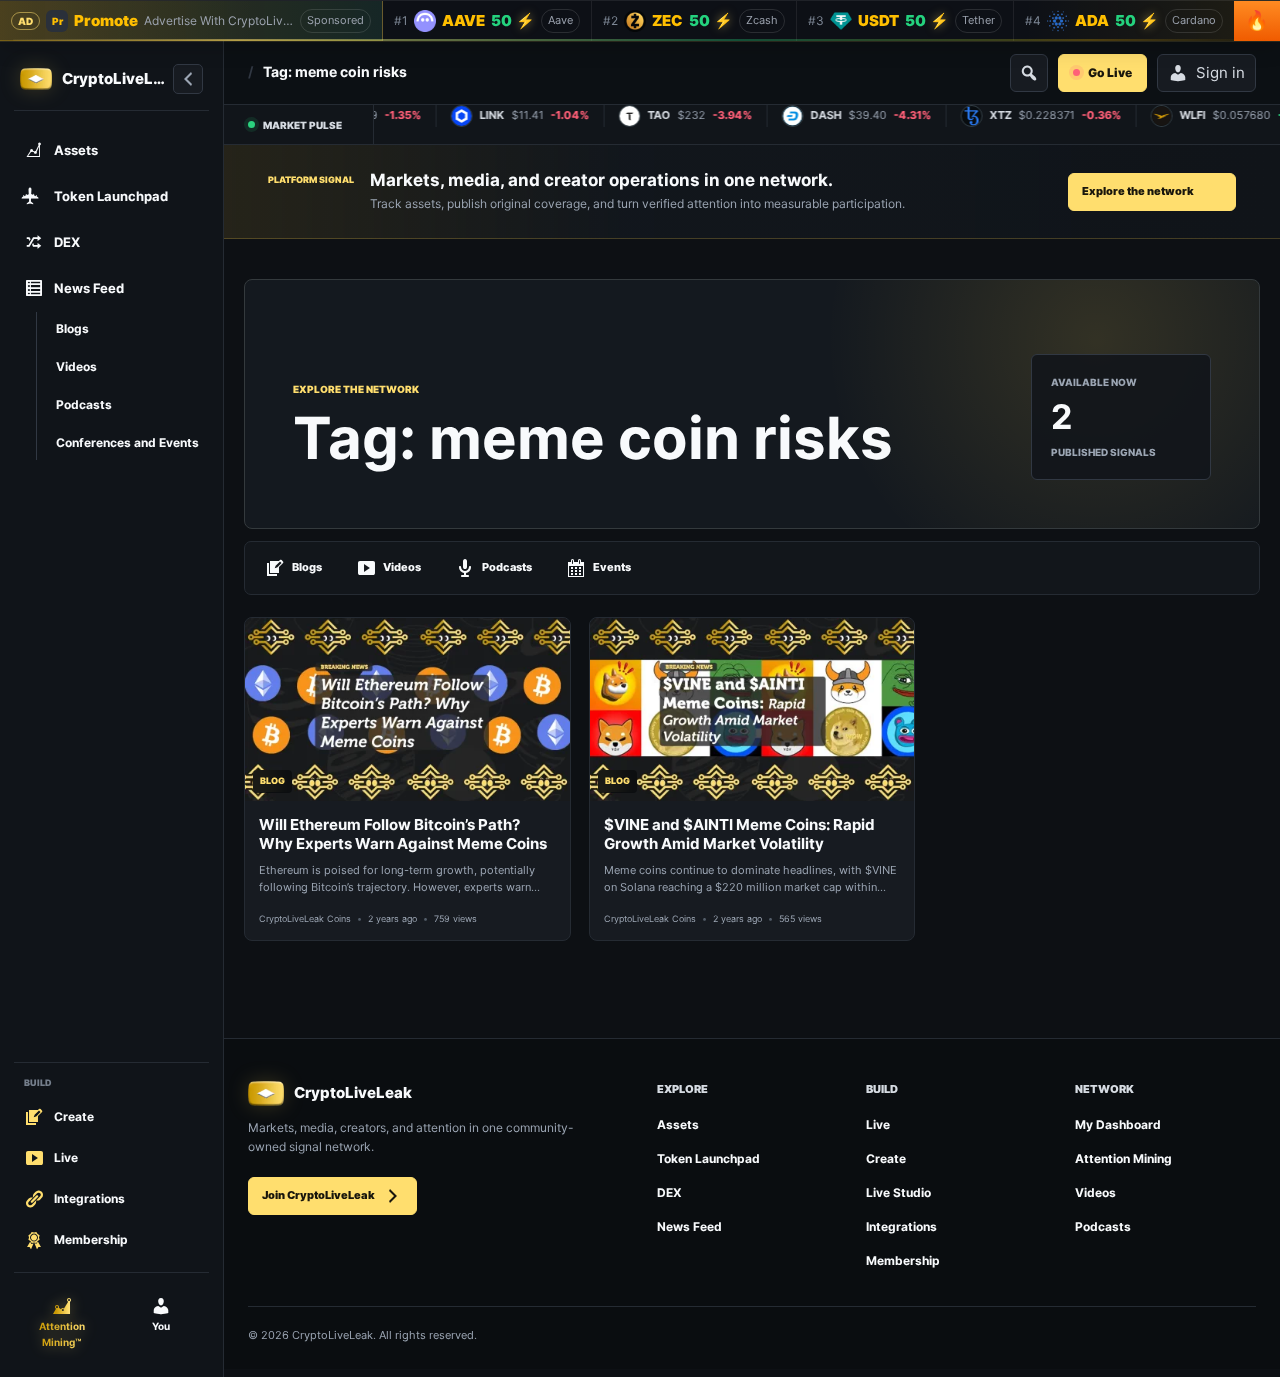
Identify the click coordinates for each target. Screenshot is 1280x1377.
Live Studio (898, 1192)
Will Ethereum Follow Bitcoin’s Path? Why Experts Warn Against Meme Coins (403, 834)
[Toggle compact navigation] (188, 79)
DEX (669, 1192)
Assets (678, 1124)
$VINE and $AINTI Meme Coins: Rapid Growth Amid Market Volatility (739, 834)
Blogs (307, 567)
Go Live (1110, 72)
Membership (903, 1260)
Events (612, 567)
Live (878, 1124)
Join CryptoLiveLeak (318, 1195)
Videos (402, 567)
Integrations (901, 1226)
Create (886, 1158)
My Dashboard (1118, 1124)
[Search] (1029, 73)
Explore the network (1138, 191)
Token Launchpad (708, 1158)
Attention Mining (1123, 1158)
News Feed (689, 1226)
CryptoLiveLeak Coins (305, 918)
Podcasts (507, 567)
